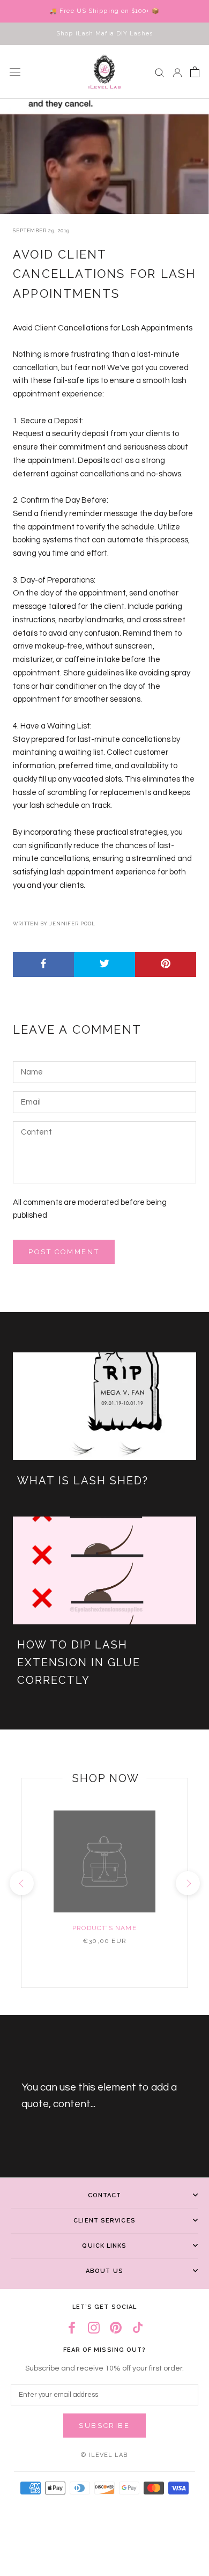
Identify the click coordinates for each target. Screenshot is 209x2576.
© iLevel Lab (104, 2455)
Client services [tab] (104, 2221)
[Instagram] (94, 2327)
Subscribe (104, 2426)
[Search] (160, 72)
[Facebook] (72, 2327)
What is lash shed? (83, 1481)
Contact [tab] (105, 2195)
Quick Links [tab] (104, 2246)
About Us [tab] (104, 2271)
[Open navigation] (15, 72)
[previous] (21, 1883)
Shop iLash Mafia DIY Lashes (104, 34)
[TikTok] (138, 2327)
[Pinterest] (116, 2327)
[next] (187, 1883)
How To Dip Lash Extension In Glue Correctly (79, 1662)
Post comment (64, 1252)
